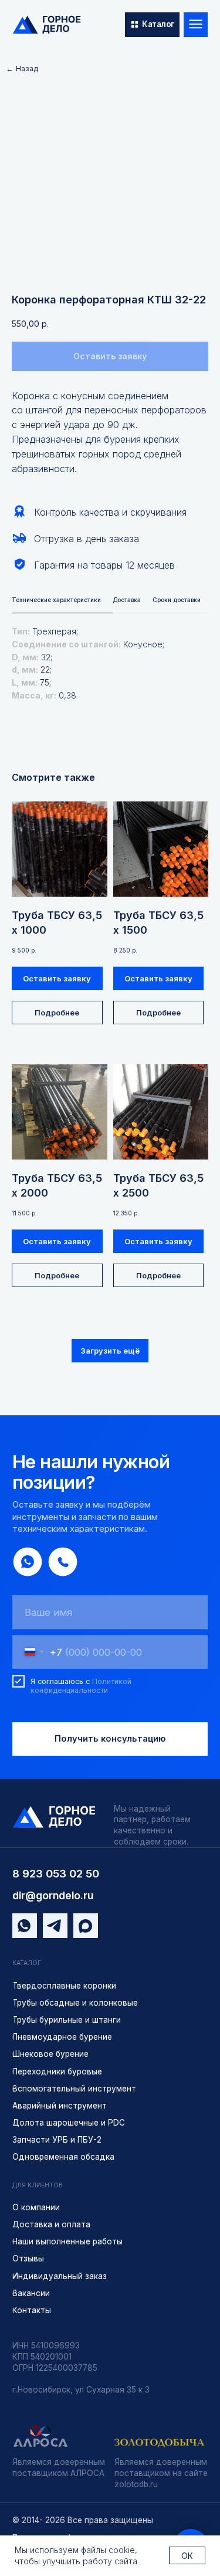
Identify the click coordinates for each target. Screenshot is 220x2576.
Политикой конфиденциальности (81, 1686)
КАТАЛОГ (27, 1963)
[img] (47, 25)
